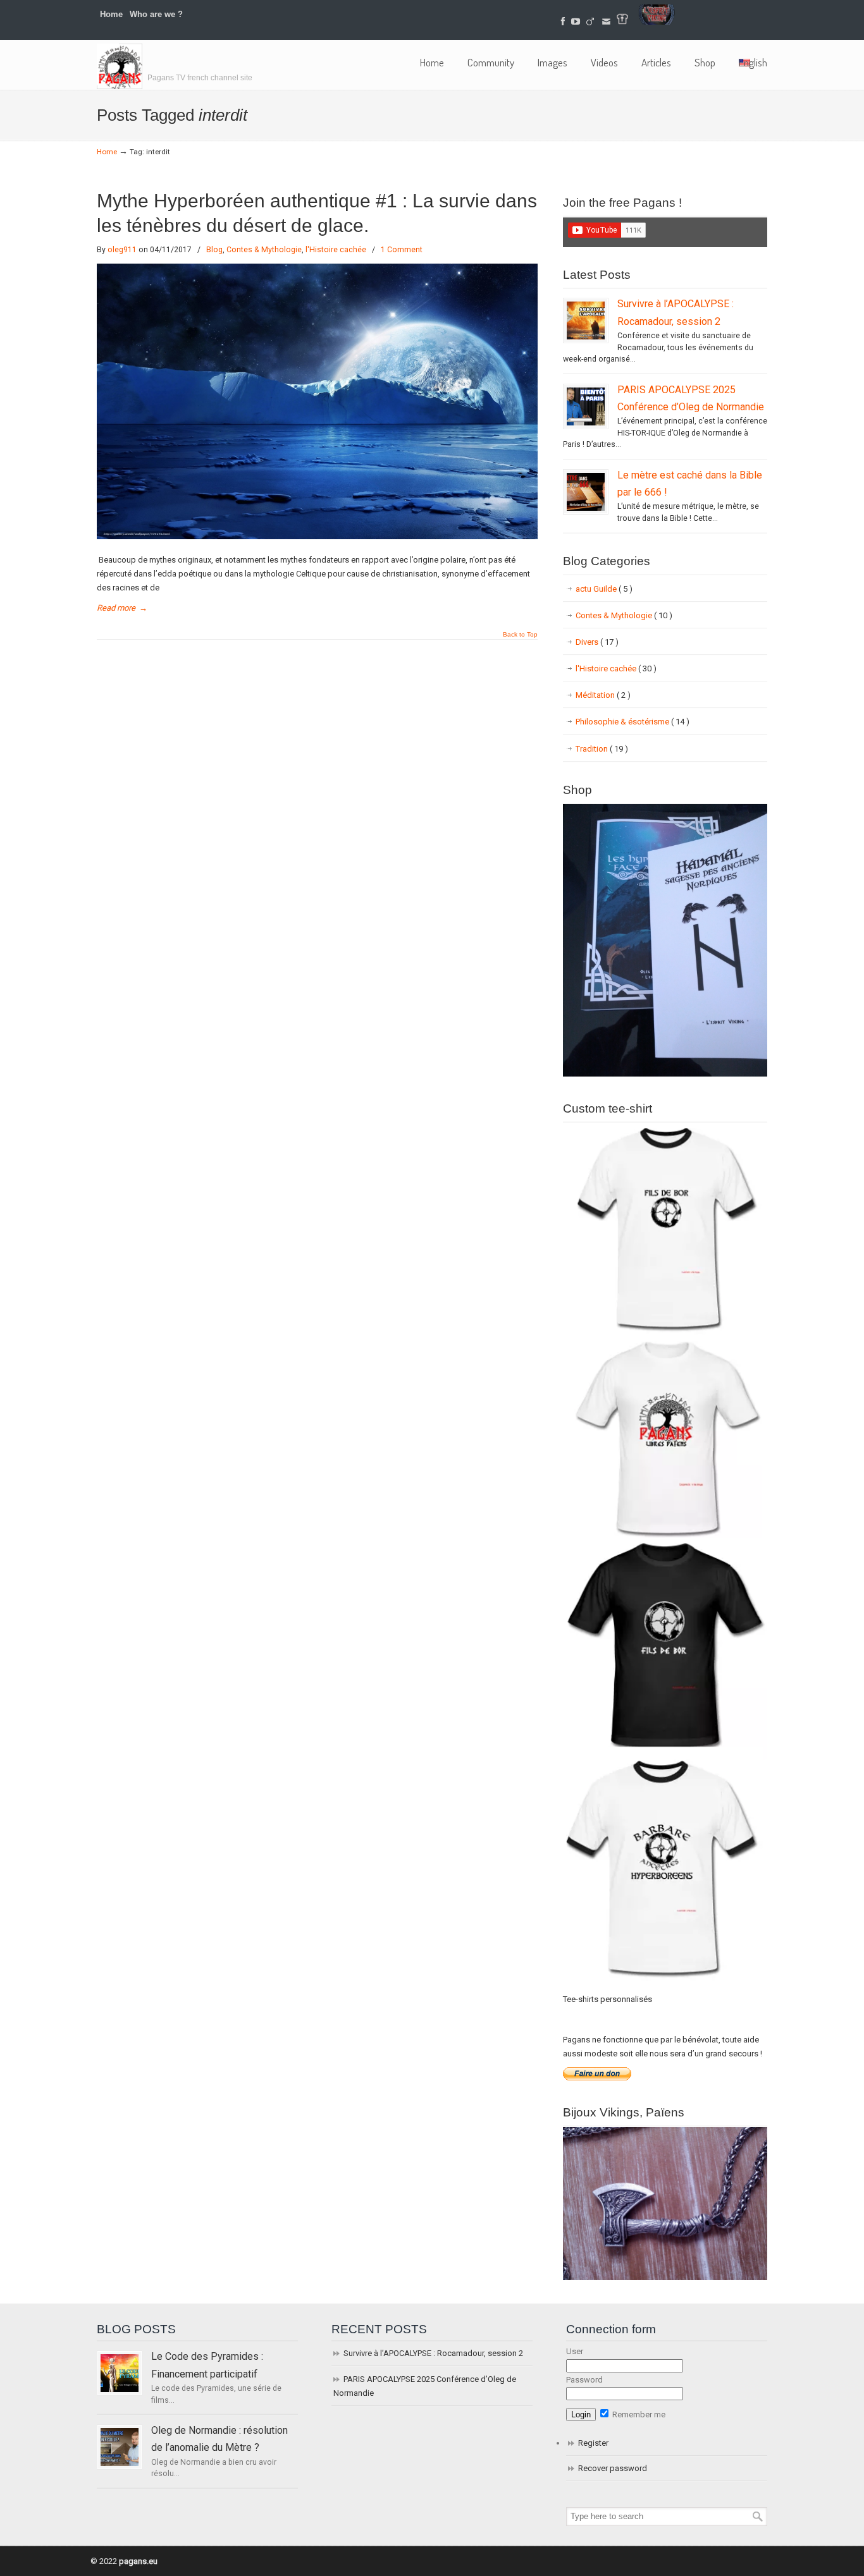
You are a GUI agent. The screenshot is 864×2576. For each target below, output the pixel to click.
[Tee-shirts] (622, 22)
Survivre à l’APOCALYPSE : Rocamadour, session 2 (433, 2353)
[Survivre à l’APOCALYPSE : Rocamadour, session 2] (586, 320)
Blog (214, 250)
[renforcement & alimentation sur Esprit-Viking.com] (657, 22)
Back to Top (520, 635)
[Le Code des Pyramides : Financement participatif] (120, 2373)
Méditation (603, 695)
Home (111, 14)
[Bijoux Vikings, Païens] (665, 2277)
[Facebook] (564, 22)
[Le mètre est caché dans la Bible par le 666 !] (586, 492)
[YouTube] (576, 22)
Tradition (602, 749)
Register (593, 2443)
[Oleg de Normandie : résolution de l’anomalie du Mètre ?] (120, 2447)
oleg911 (122, 250)
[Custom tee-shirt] (665, 1982)
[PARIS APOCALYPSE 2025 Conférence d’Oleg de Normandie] (586, 406)
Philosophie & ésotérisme (633, 722)
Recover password (613, 2468)
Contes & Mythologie (264, 250)
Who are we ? (156, 14)
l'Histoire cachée (336, 250)
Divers (597, 642)
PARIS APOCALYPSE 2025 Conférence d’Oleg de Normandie (425, 2386)
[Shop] (665, 1074)
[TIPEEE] (590, 22)
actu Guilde (604, 589)
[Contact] (607, 22)
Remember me (638, 2414)
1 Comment (402, 250)
